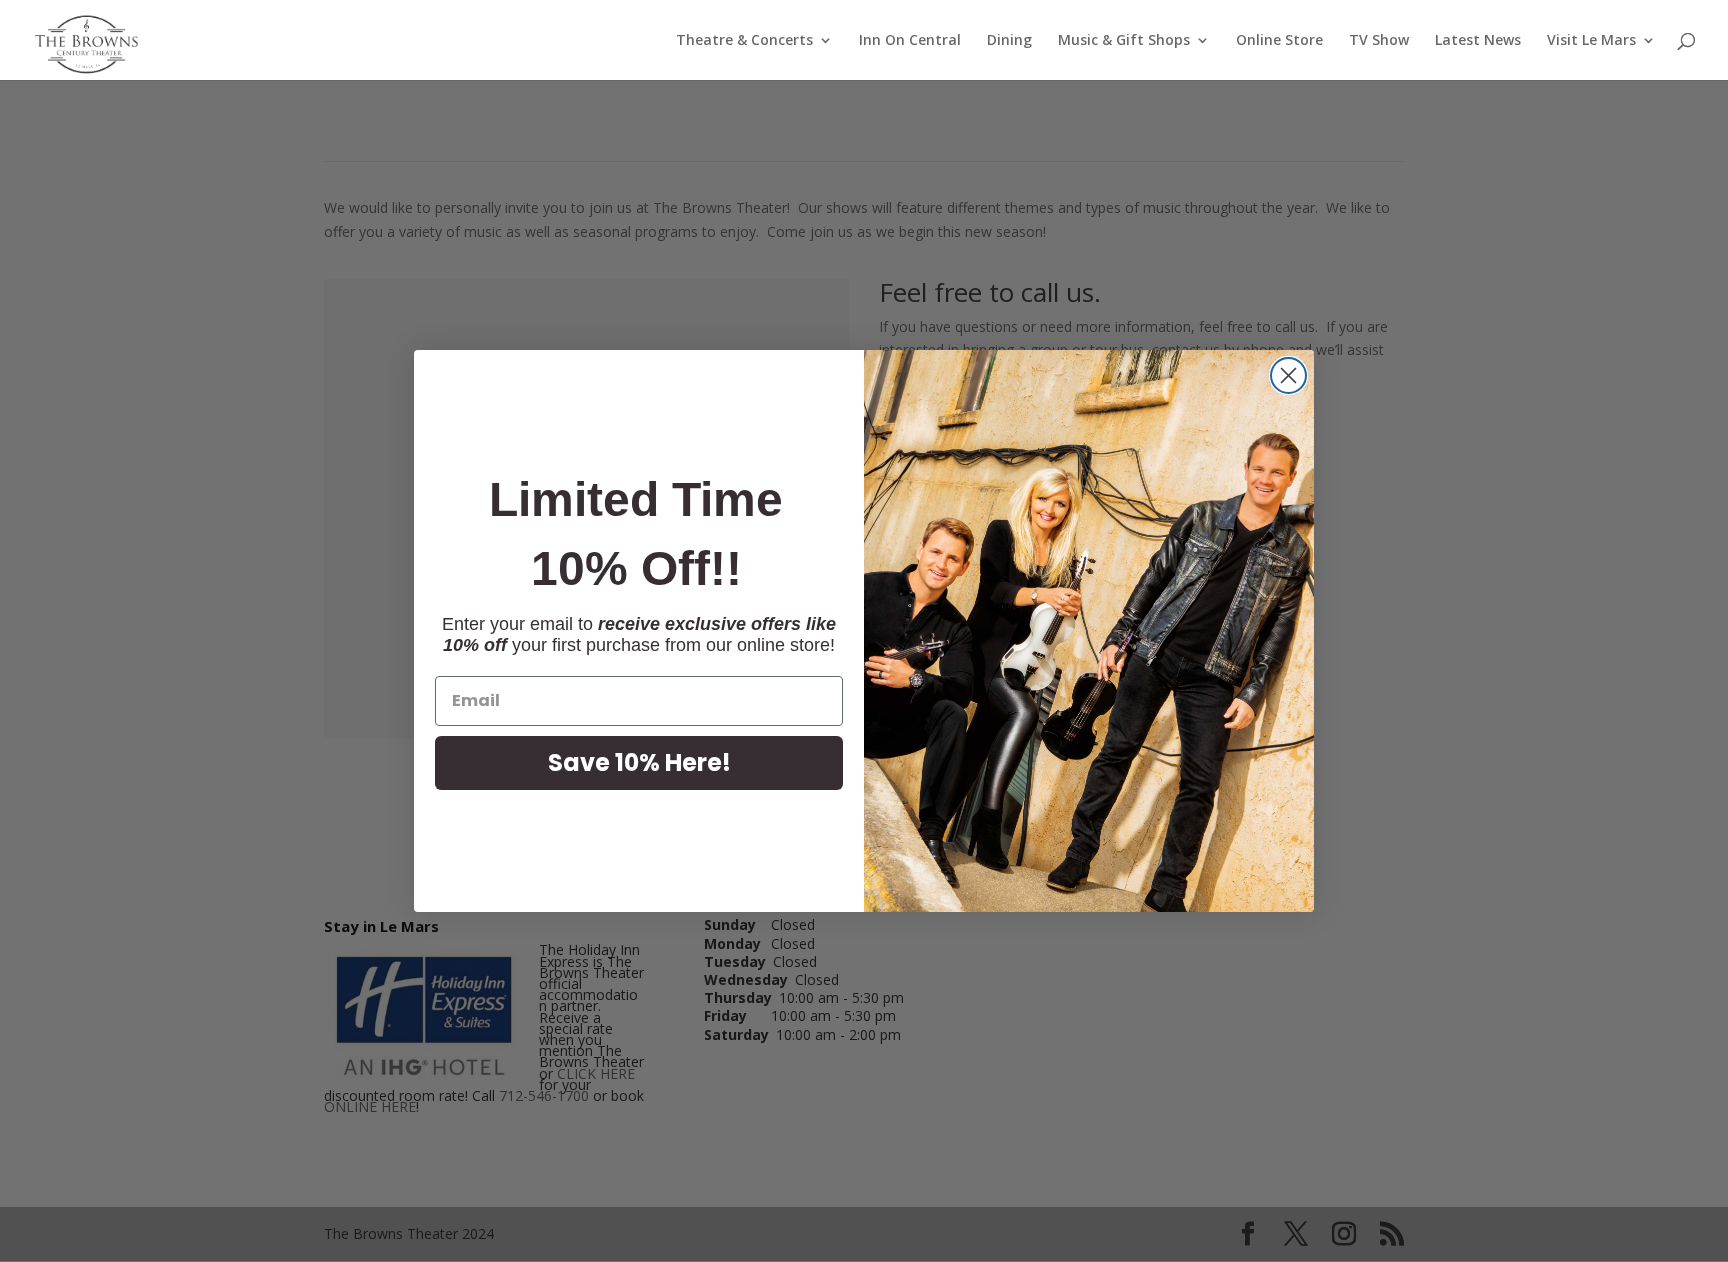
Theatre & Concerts (744, 41)
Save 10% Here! (639, 762)
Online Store (1279, 41)
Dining (1009, 41)
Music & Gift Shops (1124, 41)
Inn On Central (910, 41)
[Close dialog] (1288, 375)
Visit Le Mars (1591, 41)
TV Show (1379, 41)
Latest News (1478, 41)
